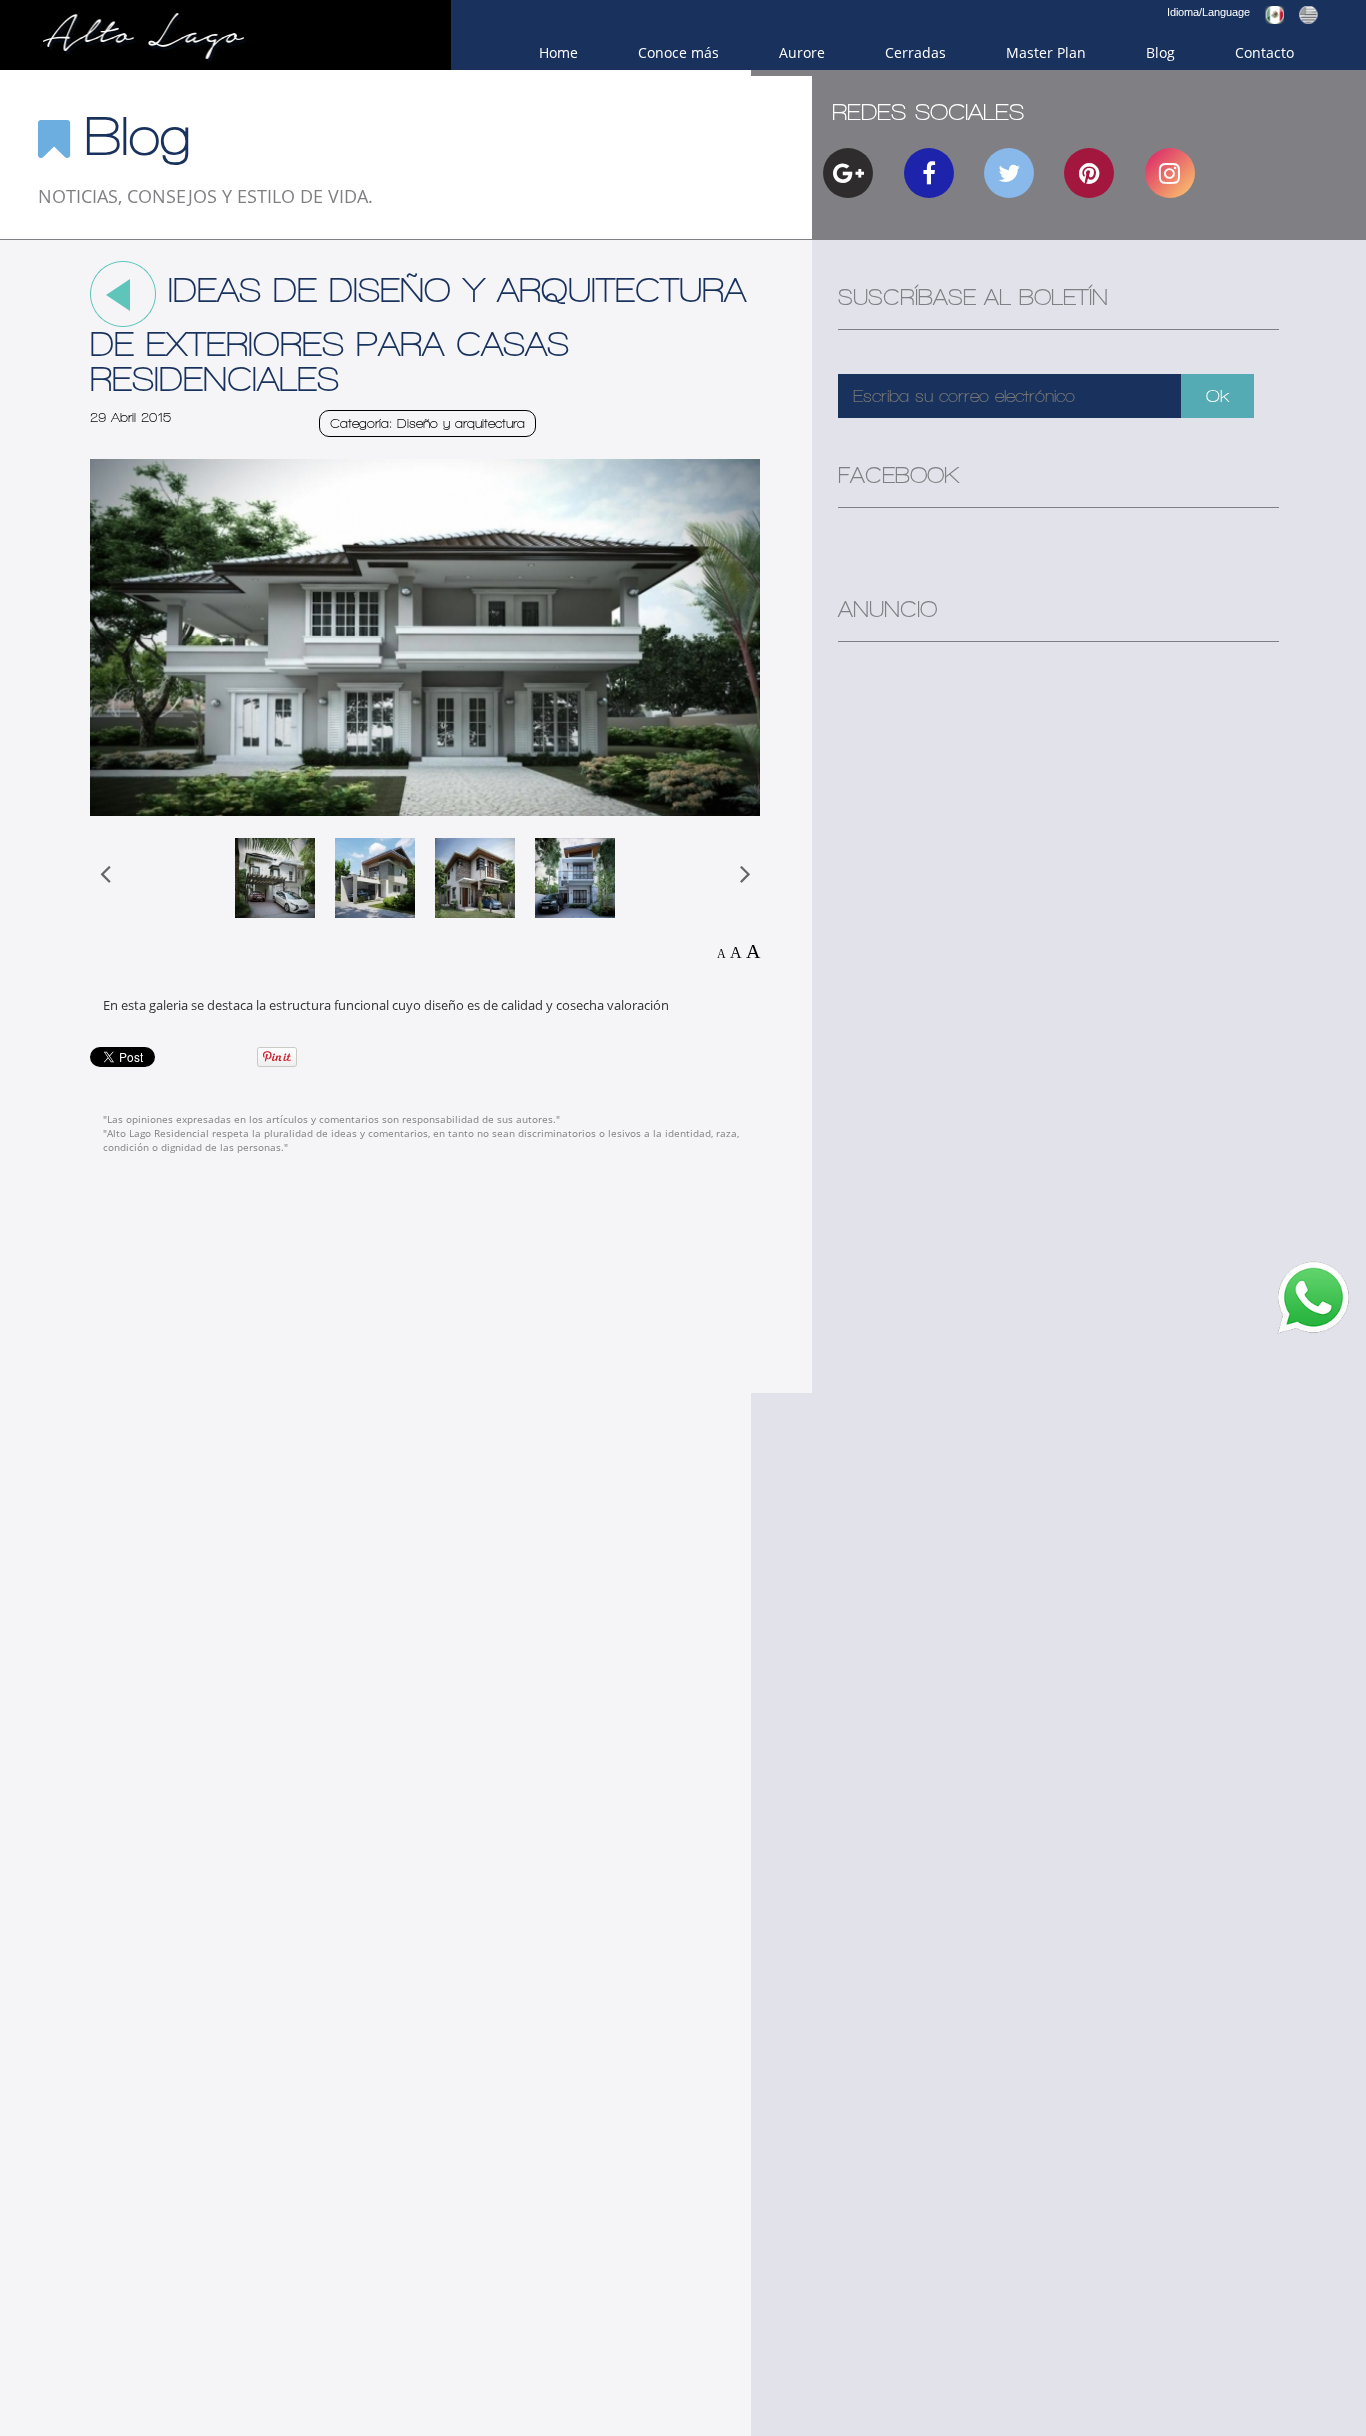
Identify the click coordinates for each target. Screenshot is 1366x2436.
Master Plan (1046, 52)
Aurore (802, 52)
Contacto (1264, 52)
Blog (1160, 52)
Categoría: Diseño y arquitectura (427, 423)
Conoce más (678, 52)
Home (558, 52)
